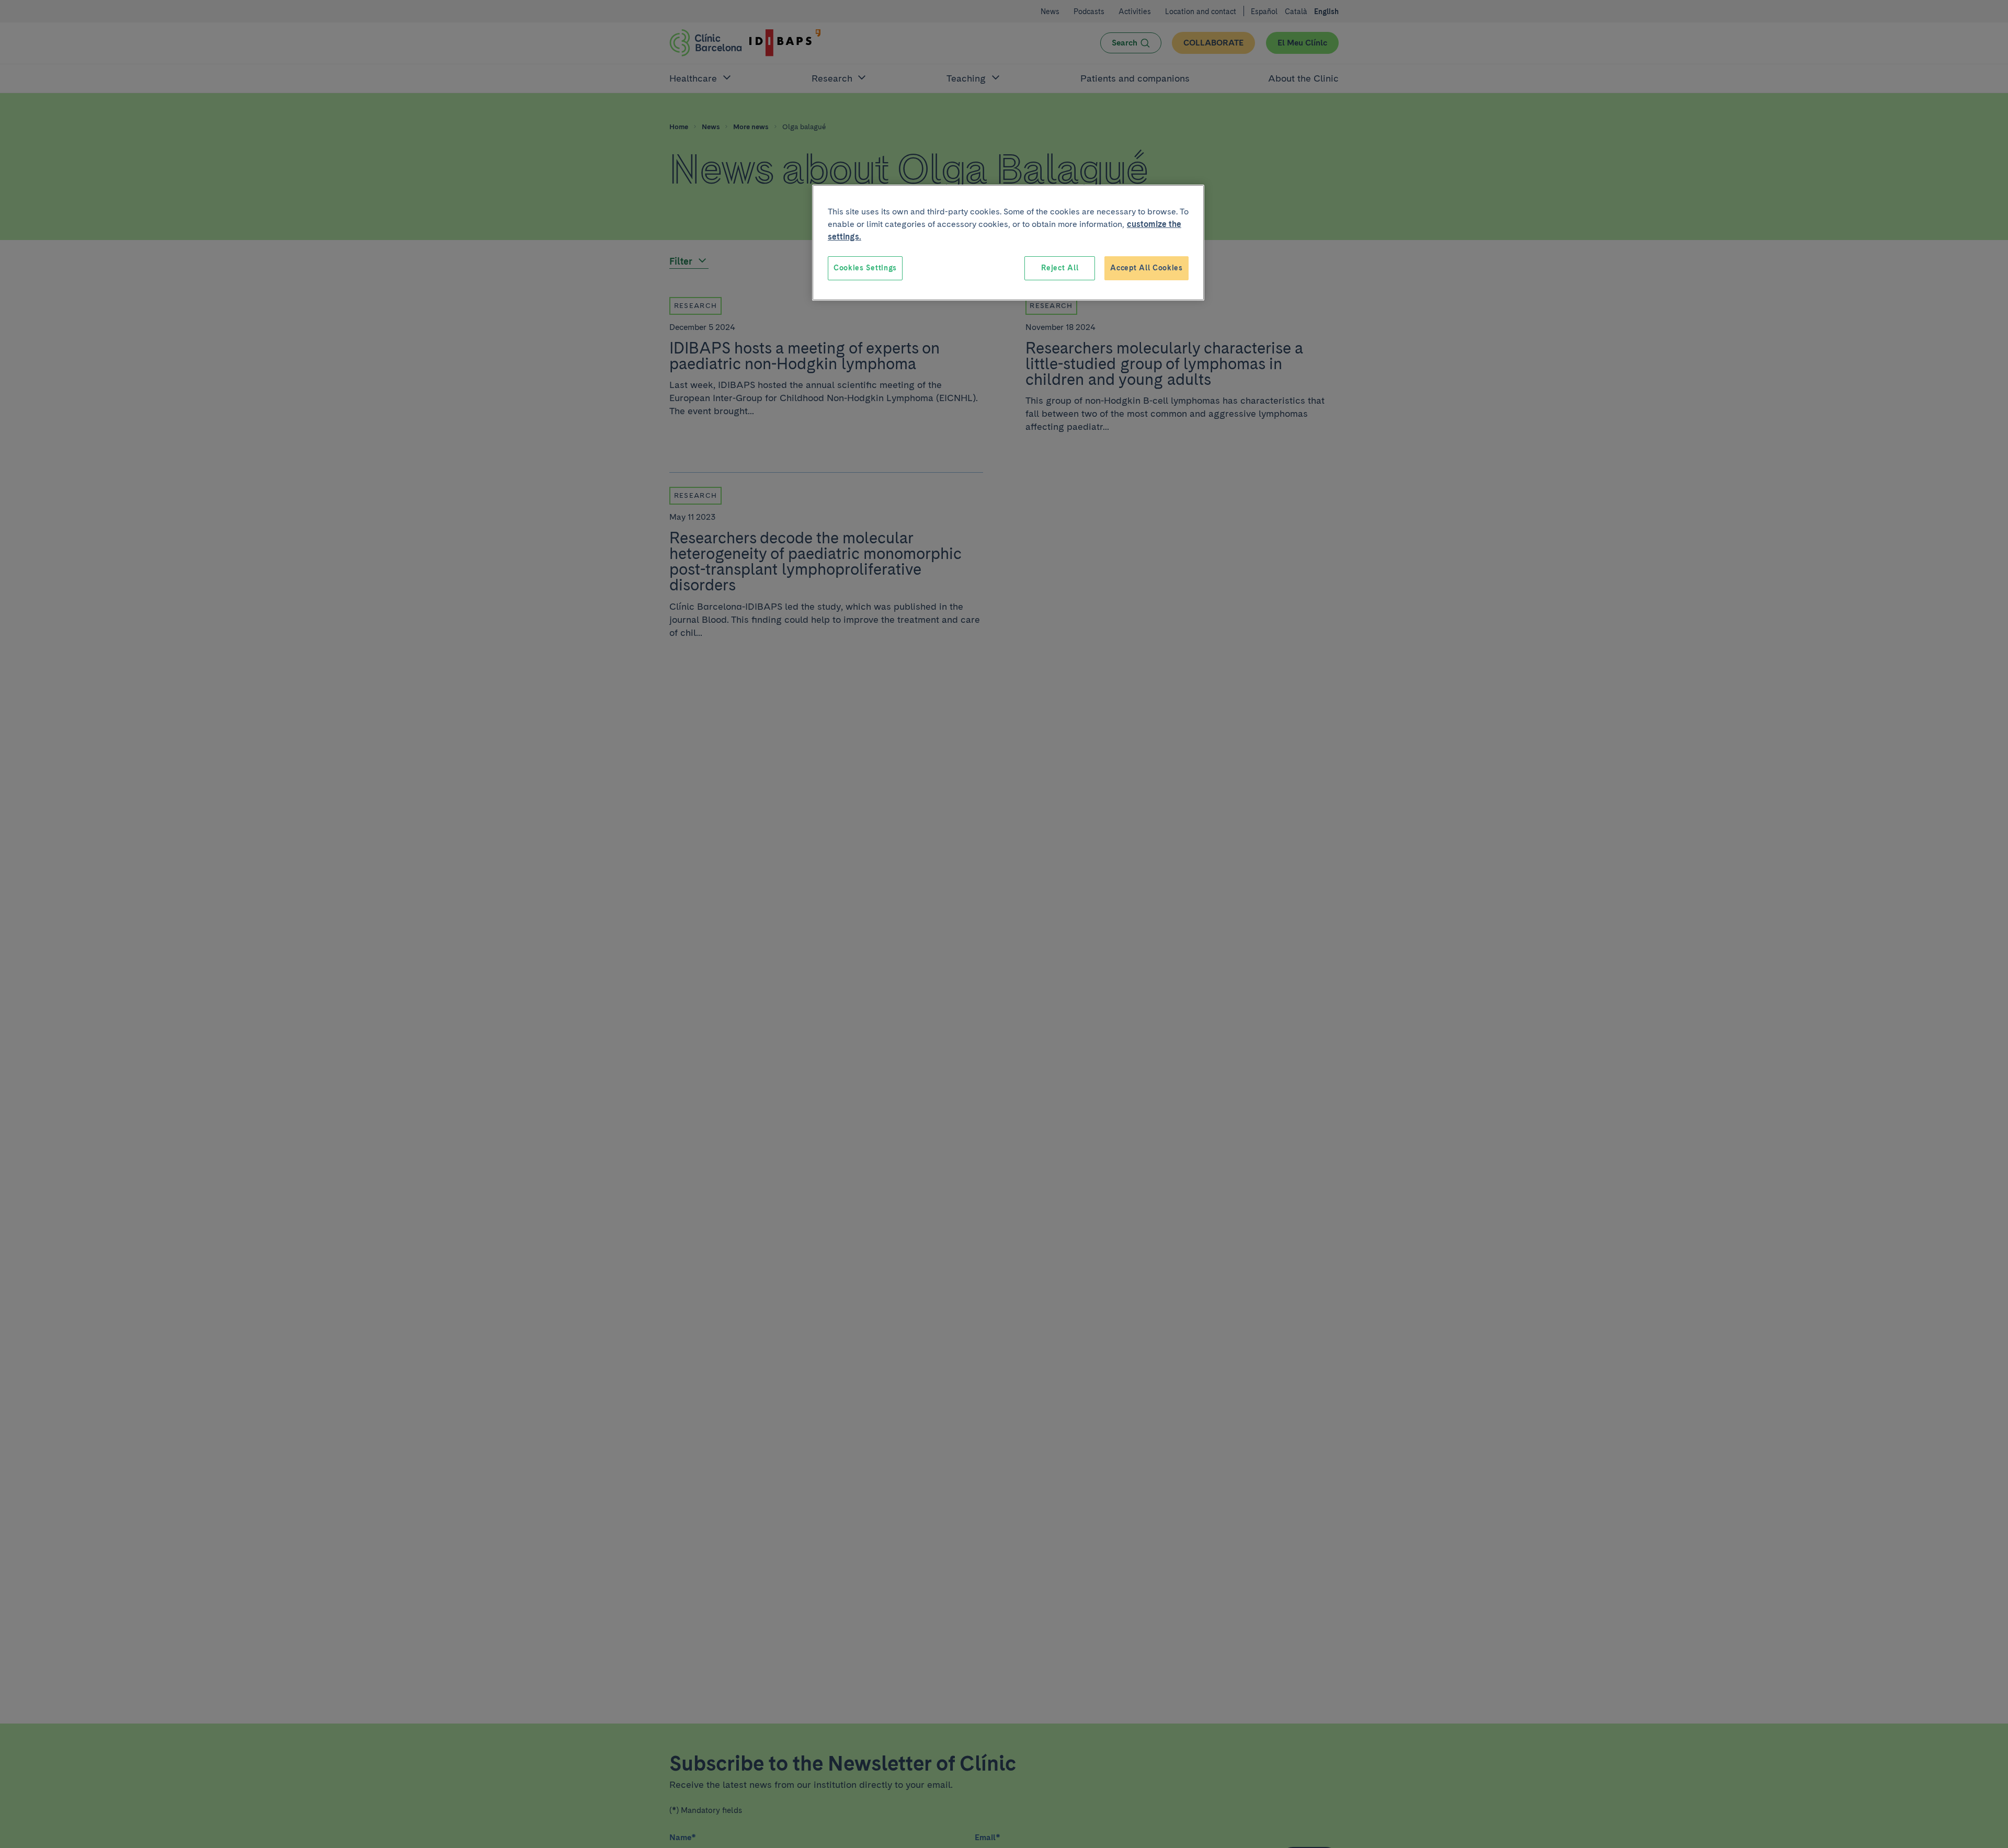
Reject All (1060, 268)
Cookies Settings (865, 268)
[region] (1008, 243)
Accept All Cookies (1146, 268)
